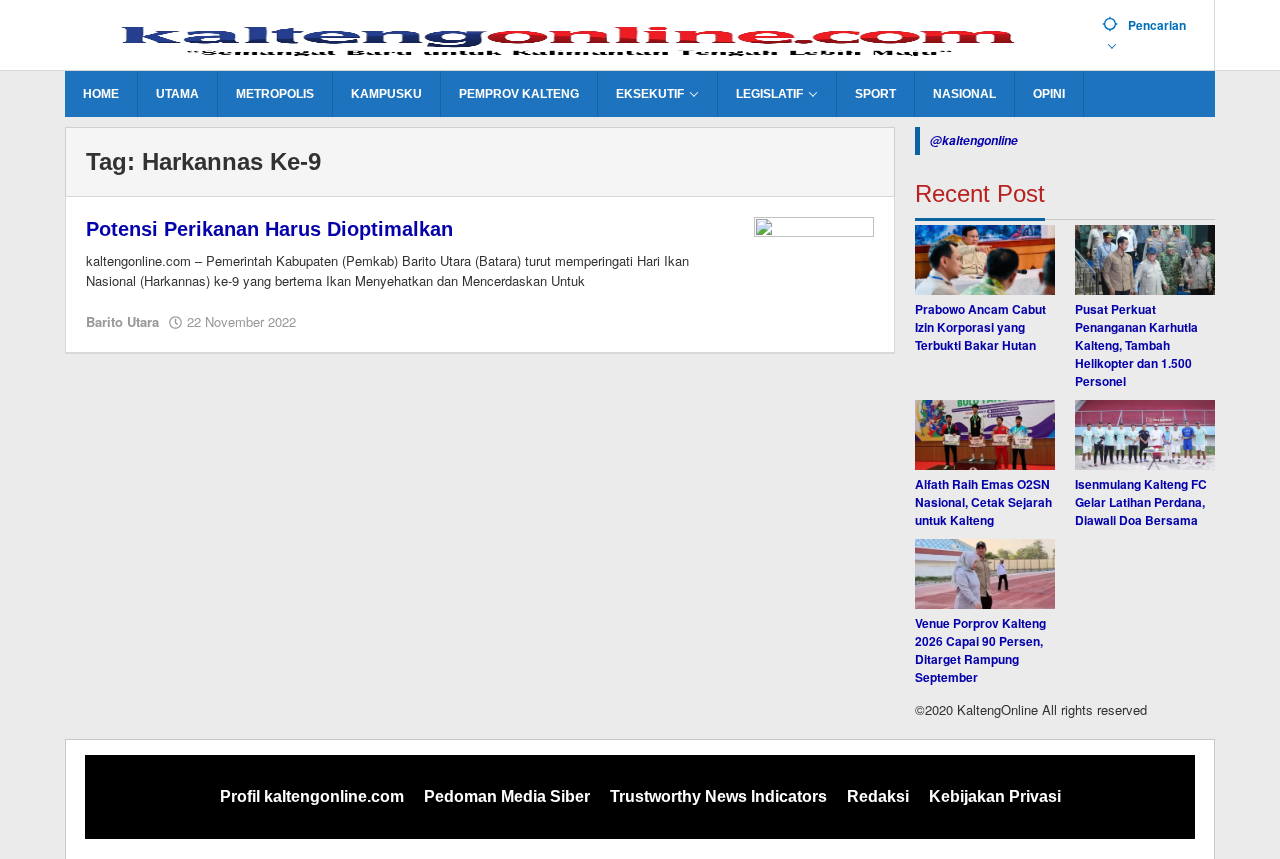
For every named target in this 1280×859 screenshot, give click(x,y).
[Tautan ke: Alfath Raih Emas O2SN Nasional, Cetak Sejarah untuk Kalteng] (985, 435)
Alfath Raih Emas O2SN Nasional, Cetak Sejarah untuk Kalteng (983, 502)
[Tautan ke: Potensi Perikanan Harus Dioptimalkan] (814, 260)
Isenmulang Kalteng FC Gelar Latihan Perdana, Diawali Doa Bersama (1141, 502)
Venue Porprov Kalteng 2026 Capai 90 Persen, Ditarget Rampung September (980, 650)
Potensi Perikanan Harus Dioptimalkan (269, 229)
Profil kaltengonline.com (312, 796)
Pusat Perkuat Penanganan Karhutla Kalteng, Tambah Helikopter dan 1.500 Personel (1136, 345)
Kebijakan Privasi (995, 796)
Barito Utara (122, 321)
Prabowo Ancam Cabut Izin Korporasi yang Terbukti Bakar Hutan (980, 327)
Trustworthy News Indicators (718, 796)
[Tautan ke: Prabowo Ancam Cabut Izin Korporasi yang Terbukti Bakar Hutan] (985, 260)
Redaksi (878, 796)
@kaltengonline (974, 140)
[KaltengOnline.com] (576, 37)
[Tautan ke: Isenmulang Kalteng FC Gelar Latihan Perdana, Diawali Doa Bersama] (1145, 435)
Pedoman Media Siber (507, 796)
